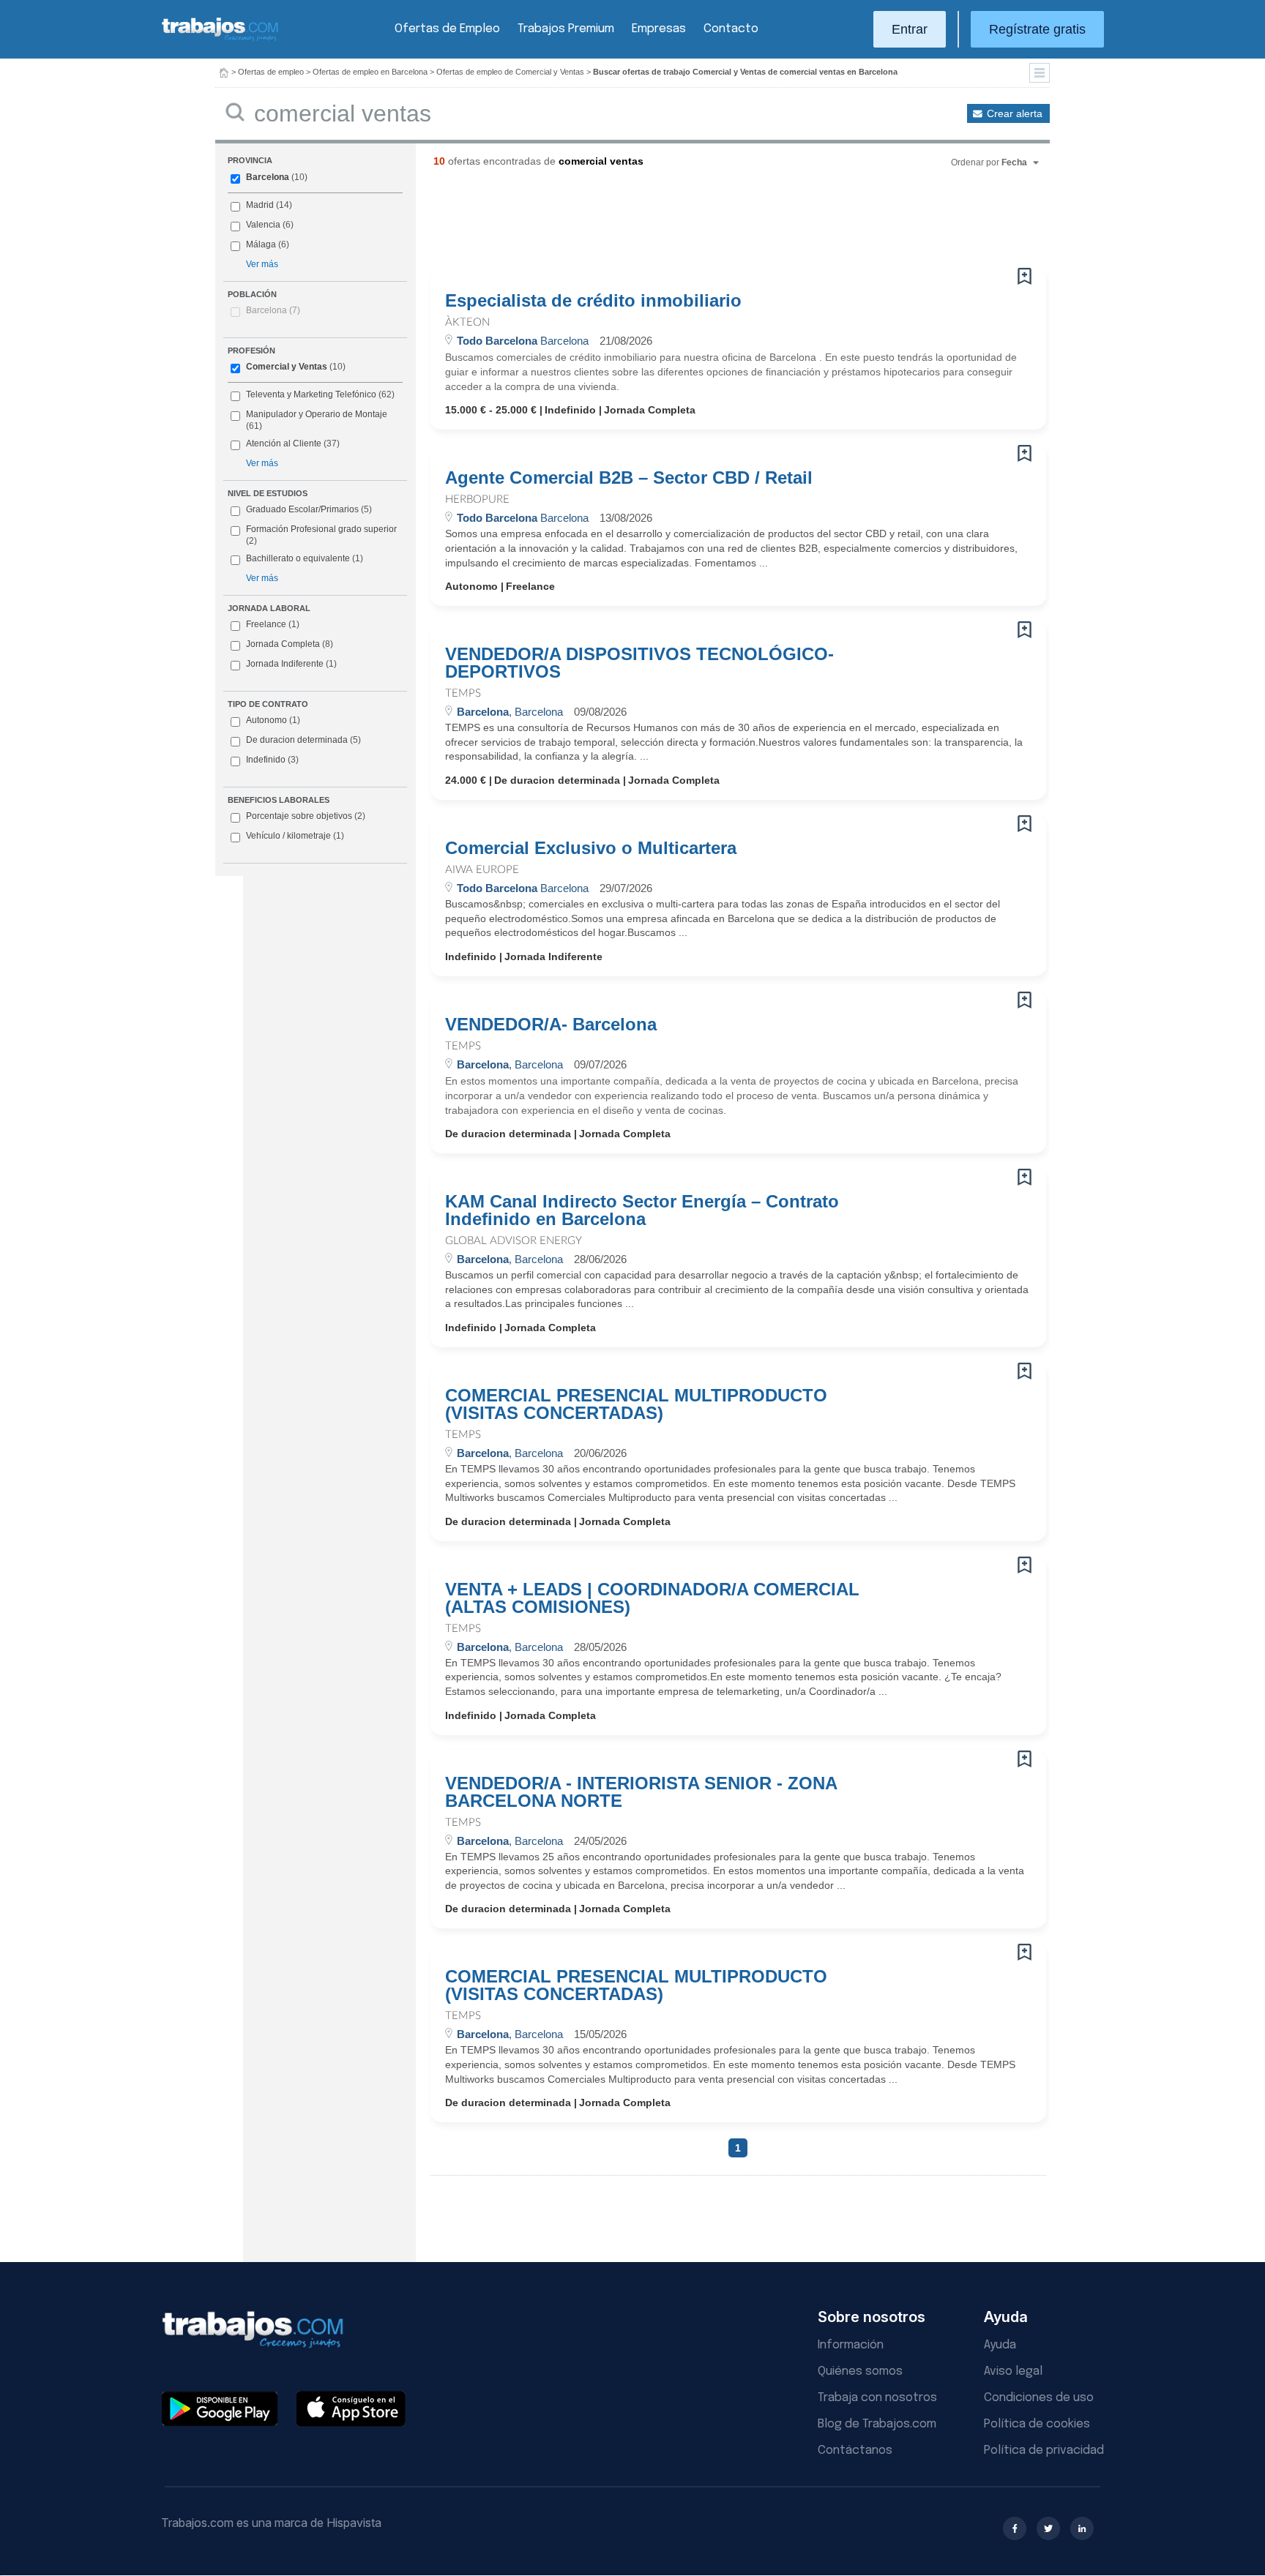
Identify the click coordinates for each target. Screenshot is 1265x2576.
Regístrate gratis (1037, 29)
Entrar (910, 29)
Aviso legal (1013, 2371)
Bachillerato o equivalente (305, 558)
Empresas (659, 29)
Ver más (262, 264)
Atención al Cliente (284, 443)
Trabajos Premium (566, 29)
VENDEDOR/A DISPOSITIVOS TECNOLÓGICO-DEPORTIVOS (639, 663)
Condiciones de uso (1039, 2398)
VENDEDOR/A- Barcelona (551, 1025)
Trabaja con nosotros (877, 2398)
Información (851, 2345)
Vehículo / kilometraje (295, 836)
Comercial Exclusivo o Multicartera (591, 848)
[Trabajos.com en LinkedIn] (1082, 2528)
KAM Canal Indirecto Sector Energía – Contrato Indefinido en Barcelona (642, 1210)
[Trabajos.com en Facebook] (1015, 2528)
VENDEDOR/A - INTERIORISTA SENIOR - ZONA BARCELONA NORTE (641, 1792)
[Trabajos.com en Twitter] (1048, 2528)
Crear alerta (1015, 113)
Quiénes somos (860, 2371)
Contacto (731, 29)
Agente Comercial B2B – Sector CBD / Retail (629, 478)
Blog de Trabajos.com (877, 2424)
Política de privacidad (1044, 2450)
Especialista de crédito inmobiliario (593, 301)
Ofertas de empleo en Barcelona (370, 72)
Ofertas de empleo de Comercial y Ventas (510, 72)
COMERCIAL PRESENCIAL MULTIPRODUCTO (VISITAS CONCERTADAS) (636, 1404)
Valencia (263, 225)
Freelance (273, 624)
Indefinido (272, 760)
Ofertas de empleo (271, 72)
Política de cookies (1037, 2424)
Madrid (260, 205)
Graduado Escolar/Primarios (309, 509)
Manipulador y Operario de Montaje (317, 414)
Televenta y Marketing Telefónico (311, 394)
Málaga (261, 244)
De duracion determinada (303, 740)
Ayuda (1000, 2345)
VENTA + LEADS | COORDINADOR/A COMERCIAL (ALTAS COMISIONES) (652, 1598)
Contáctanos (855, 2450)
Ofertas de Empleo (447, 29)
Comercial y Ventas (287, 367)
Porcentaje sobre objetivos (306, 816)
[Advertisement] (709, 223)
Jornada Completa (290, 644)
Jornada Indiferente (291, 664)
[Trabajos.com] (220, 39)
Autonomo (273, 720)
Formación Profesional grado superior (321, 535)
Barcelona (268, 177)
